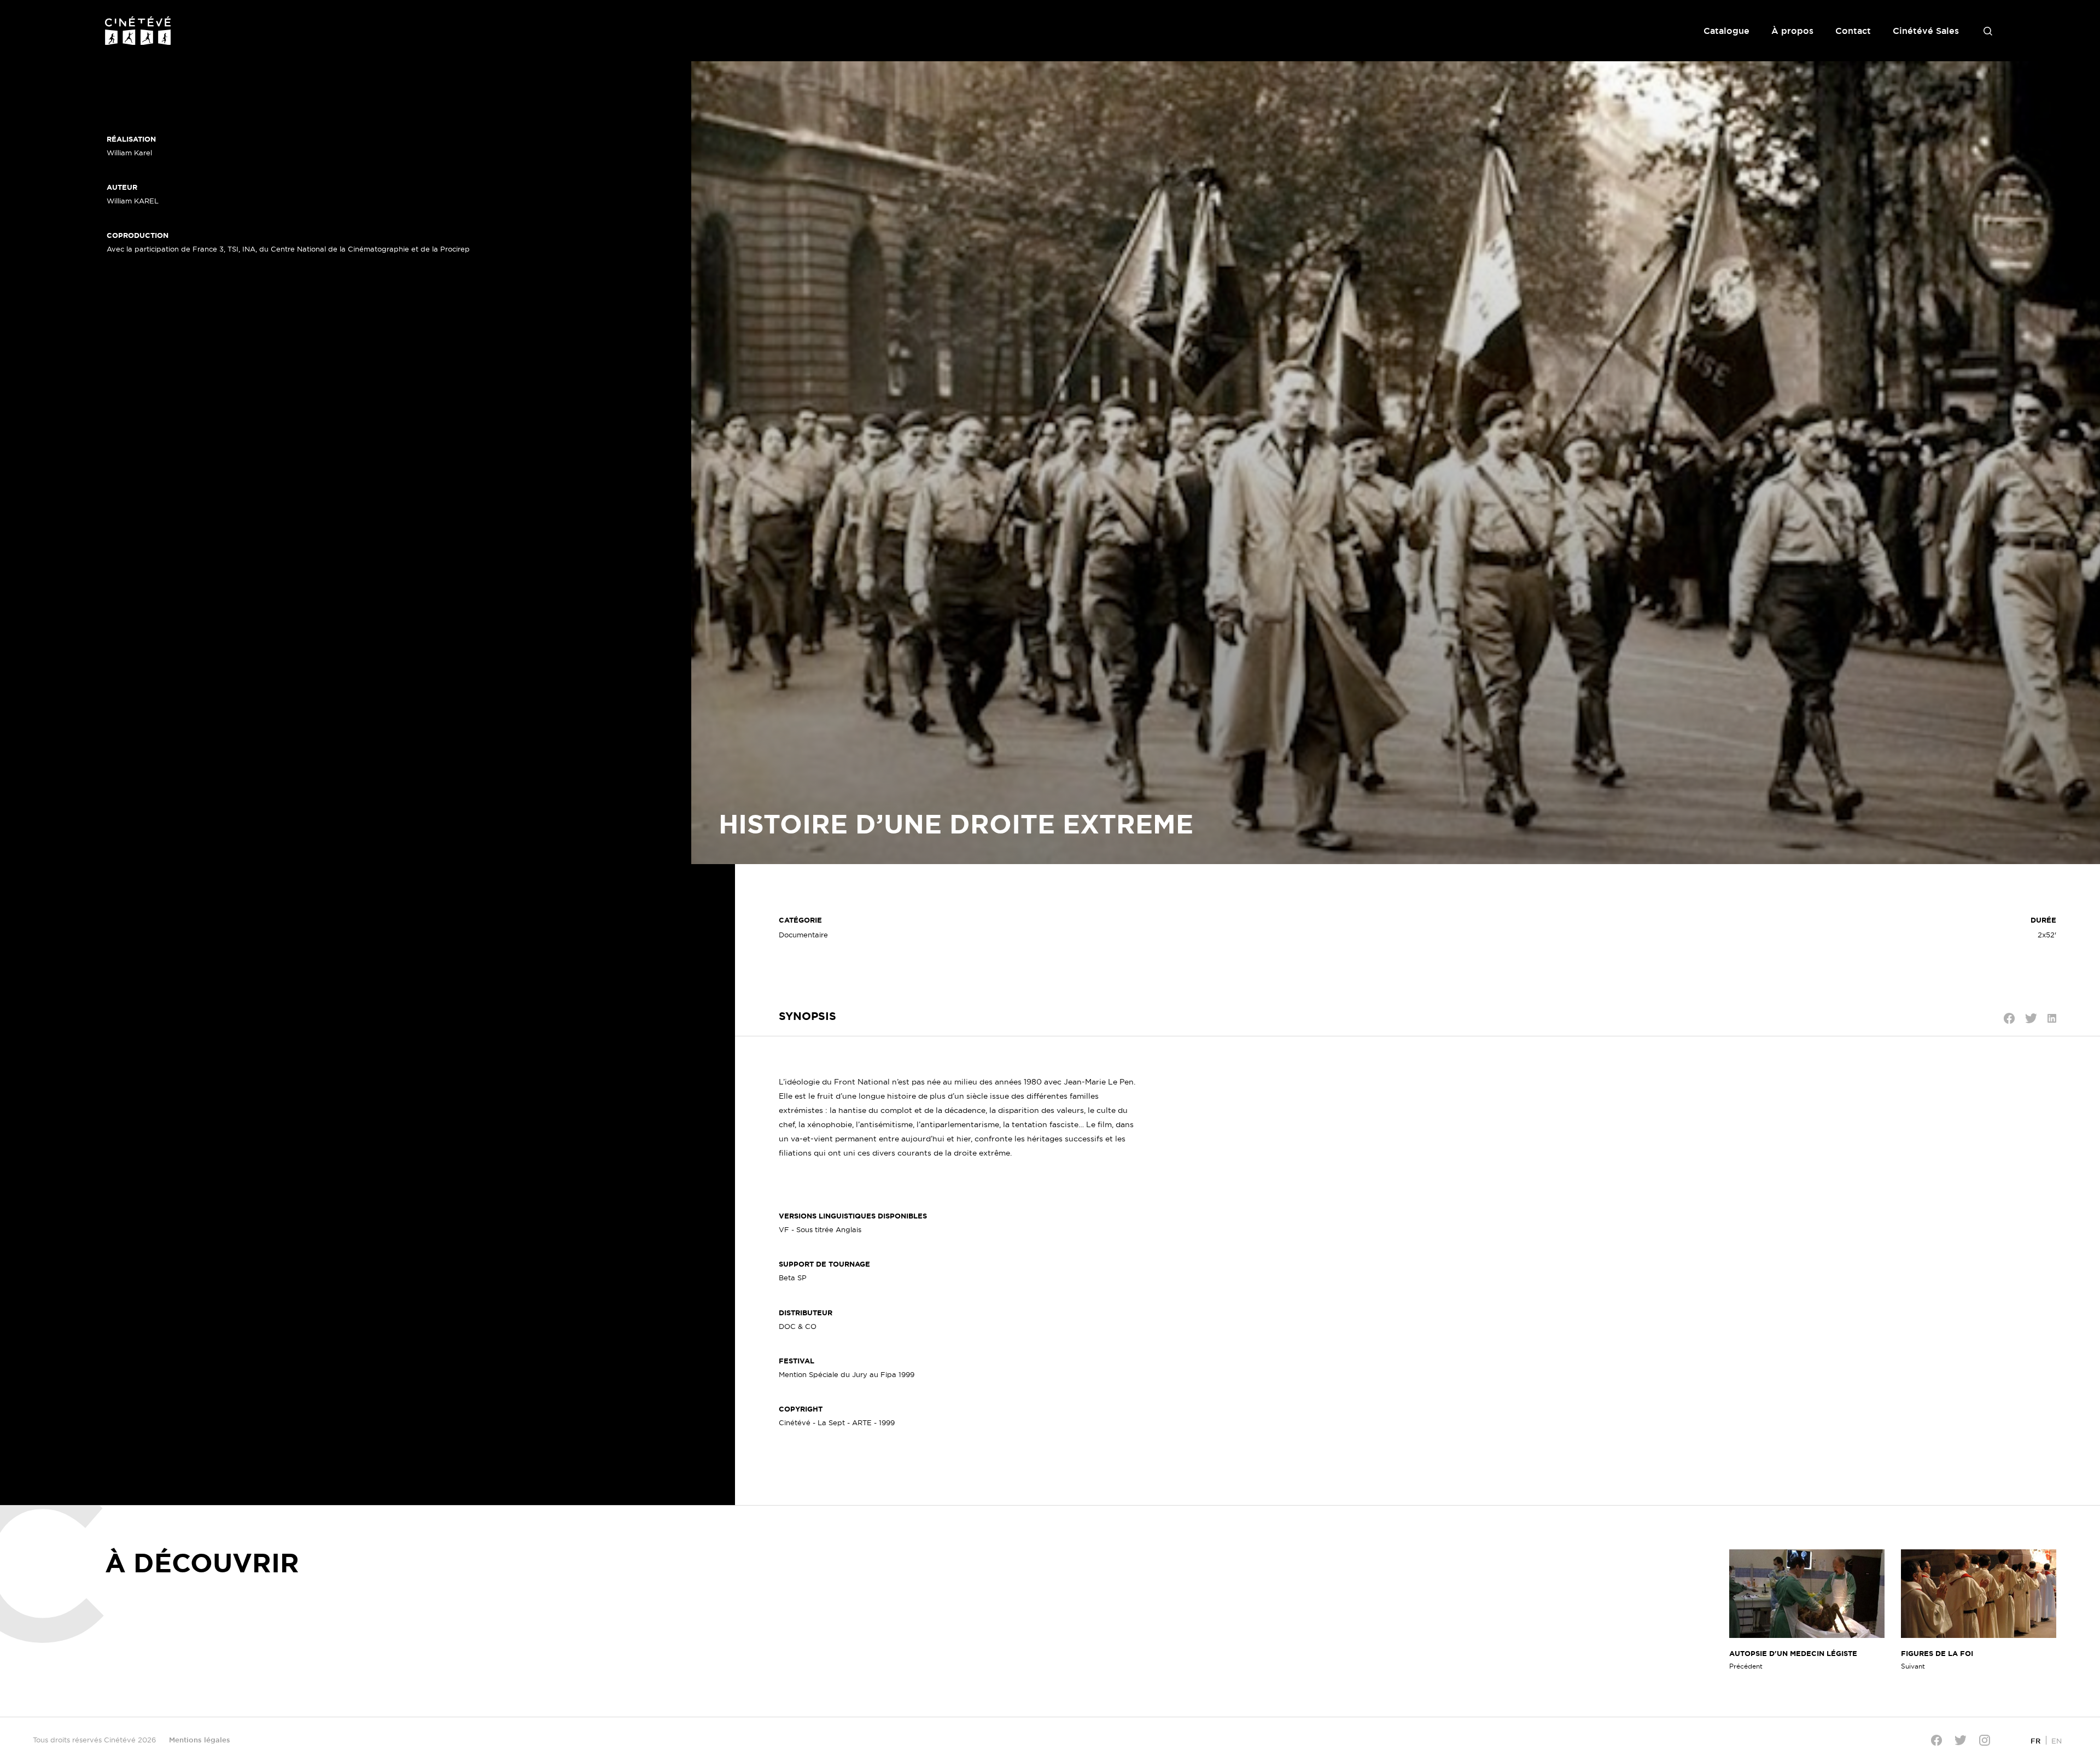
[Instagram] (1985, 1740)
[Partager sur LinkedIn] (2052, 1018)
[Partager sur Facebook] (2009, 1018)
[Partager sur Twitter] (2031, 1018)
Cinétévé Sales (1926, 31)
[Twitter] (1961, 1740)
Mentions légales (200, 1740)
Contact (1853, 31)
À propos (1792, 31)
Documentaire (803, 935)
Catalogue (1726, 31)
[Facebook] (1936, 1740)
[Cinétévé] (138, 31)
